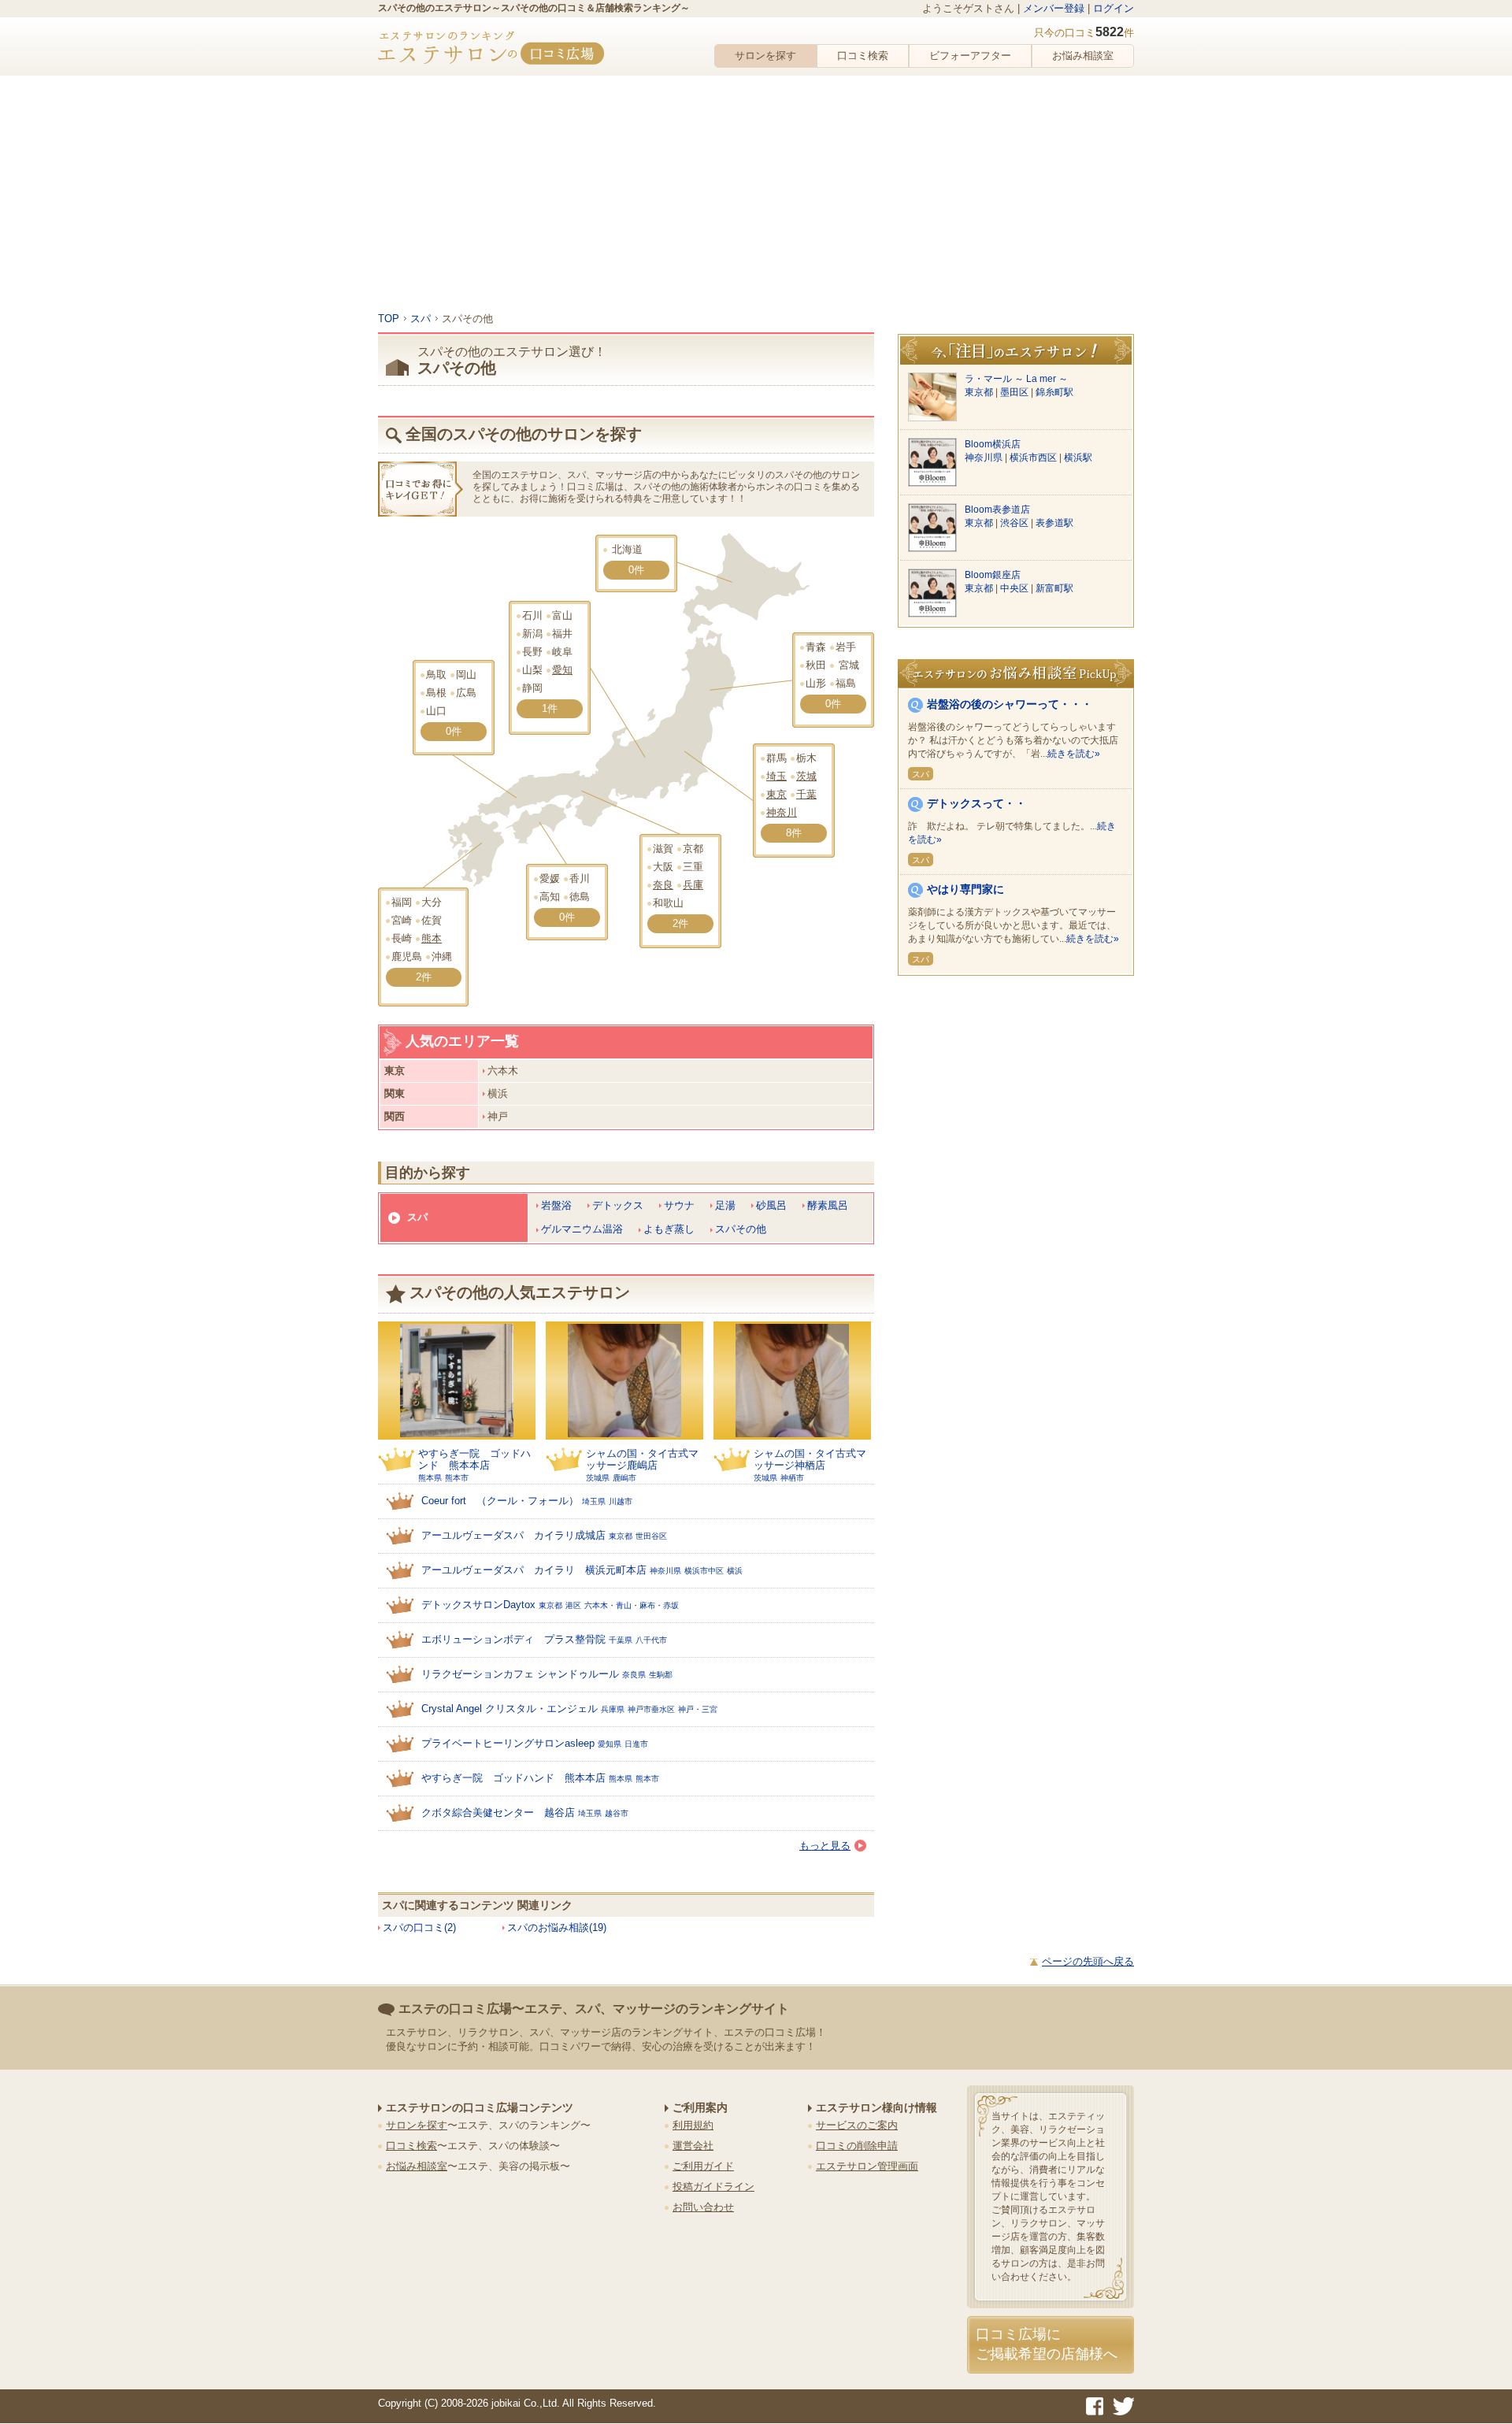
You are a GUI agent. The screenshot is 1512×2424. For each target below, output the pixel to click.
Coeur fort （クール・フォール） (500, 1501)
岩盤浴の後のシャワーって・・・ (1010, 704)
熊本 (432, 938)
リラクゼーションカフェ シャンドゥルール (520, 1674)
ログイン (1114, 8)
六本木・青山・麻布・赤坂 (632, 1605)
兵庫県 (613, 1709)
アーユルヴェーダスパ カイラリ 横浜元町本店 (534, 1570)
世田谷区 (651, 1536)
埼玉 (776, 776)
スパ (417, 1217)
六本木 (503, 1071)
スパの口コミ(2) (419, 1927)
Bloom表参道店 (997, 510)
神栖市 (792, 1478)
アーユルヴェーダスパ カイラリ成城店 (513, 1535)
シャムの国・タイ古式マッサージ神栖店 (810, 1459)
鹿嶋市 (624, 1478)
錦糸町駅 (1054, 392)
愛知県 (610, 1744)
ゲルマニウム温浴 (582, 1229)
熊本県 (430, 1478)
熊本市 (457, 1478)
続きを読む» (1074, 754)
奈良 (663, 885)
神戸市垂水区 (651, 1709)
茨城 (806, 776)
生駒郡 (661, 1675)
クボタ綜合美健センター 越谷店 (498, 1812)
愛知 (562, 670)
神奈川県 (665, 1571)
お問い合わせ (703, 2207)
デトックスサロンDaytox (478, 1605)
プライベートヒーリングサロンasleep (508, 1743)
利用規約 (693, 2125)
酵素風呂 (828, 1205)
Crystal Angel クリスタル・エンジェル (510, 1709)
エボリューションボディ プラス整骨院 (513, 1639)
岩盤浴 (556, 1205)
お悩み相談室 (1083, 56)
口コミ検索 (863, 56)
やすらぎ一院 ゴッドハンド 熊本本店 (474, 1459)
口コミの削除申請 (857, 2146)
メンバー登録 (1054, 8)
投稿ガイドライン (713, 2187)
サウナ (679, 1205)
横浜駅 (1078, 458)
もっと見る (825, 1846)
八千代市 (651, 1640)
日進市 (636, 1744)
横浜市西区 (1034, 458)
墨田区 (1015, 392)
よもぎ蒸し (669, 1229)
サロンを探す (765, 56)
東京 (776, 794)
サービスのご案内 (857, 2125)
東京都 (621, 1536)
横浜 (498, 1093)
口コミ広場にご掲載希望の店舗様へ (1047, 2344)
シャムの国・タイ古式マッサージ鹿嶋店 (642, 1459)
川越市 (621, 1501)
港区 (573, 1605)
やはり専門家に (965, 889)
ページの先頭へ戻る (1088, 1961)
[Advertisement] (756, 194)
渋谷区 (1015, 523)
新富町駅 (1054, 588)
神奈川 (782, 812)
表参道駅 (1054, 523)
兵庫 (693, 885)
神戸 (498, 1116)
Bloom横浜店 (993, 444)
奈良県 (634, 1675)
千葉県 (621, 1640)
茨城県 (598, 1478)
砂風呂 (771, 1205)
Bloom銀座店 (993, 575)
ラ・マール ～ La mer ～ (1016, 379)
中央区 (1015, 588)
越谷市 (617, 1813)
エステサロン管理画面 (867, 2166)
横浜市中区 (704, 1571)
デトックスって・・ (976, 803)
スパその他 (741, 1229)
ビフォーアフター (970, 56)
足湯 (725, 1205)
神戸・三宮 (698, 1709)
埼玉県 (594, 1501)
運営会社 (693, 2146)
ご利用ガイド (703, 2166)
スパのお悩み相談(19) (557, 1927)
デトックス (618, 1205)
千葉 (806, 794)
